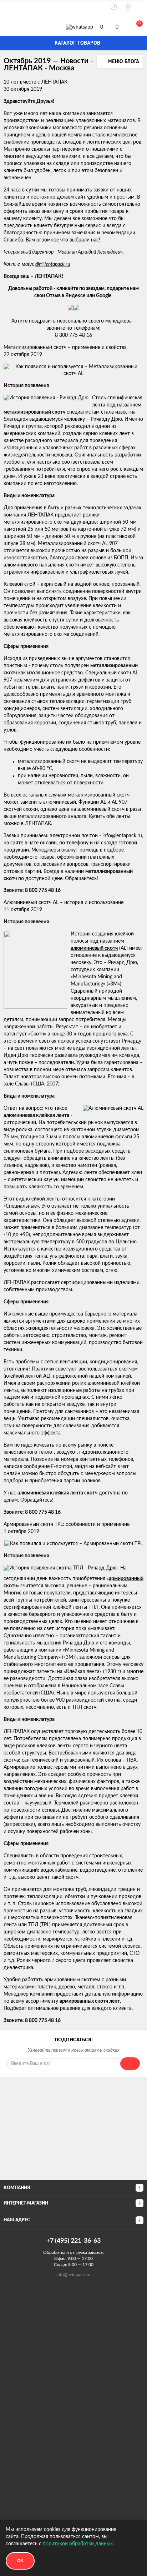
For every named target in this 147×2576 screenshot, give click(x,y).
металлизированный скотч (34, 412)
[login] (140, 9)
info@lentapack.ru (73, 2275)
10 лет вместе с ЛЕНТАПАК (36, 82)
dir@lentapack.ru (53, 264)
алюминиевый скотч (94, 948)
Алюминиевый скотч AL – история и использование (64, 903)
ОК (20, 2561)
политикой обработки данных (78, 2544)
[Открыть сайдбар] (8, 9)
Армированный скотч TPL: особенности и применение (67, 1524)
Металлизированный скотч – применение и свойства (65, 348)
